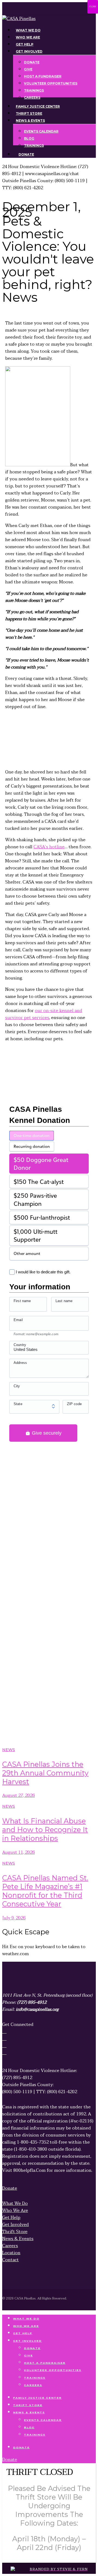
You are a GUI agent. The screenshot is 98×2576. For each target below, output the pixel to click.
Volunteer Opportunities (53, 2370)
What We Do (26, 2319)
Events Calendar (43, 2420)
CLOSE (93, 7)
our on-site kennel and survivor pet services (44, 1014)
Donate (32, 2348)
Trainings (35, 2378)
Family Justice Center (37, 2398)
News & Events (29, 2412)
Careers (33, 2385)
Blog (29, 2427)
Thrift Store (28, 2405)
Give (28, 2355)
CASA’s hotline (49, 847)
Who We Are (26, 2326)
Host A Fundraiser (45, 2363)
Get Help (23, 2333)
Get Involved (27, 2341)
